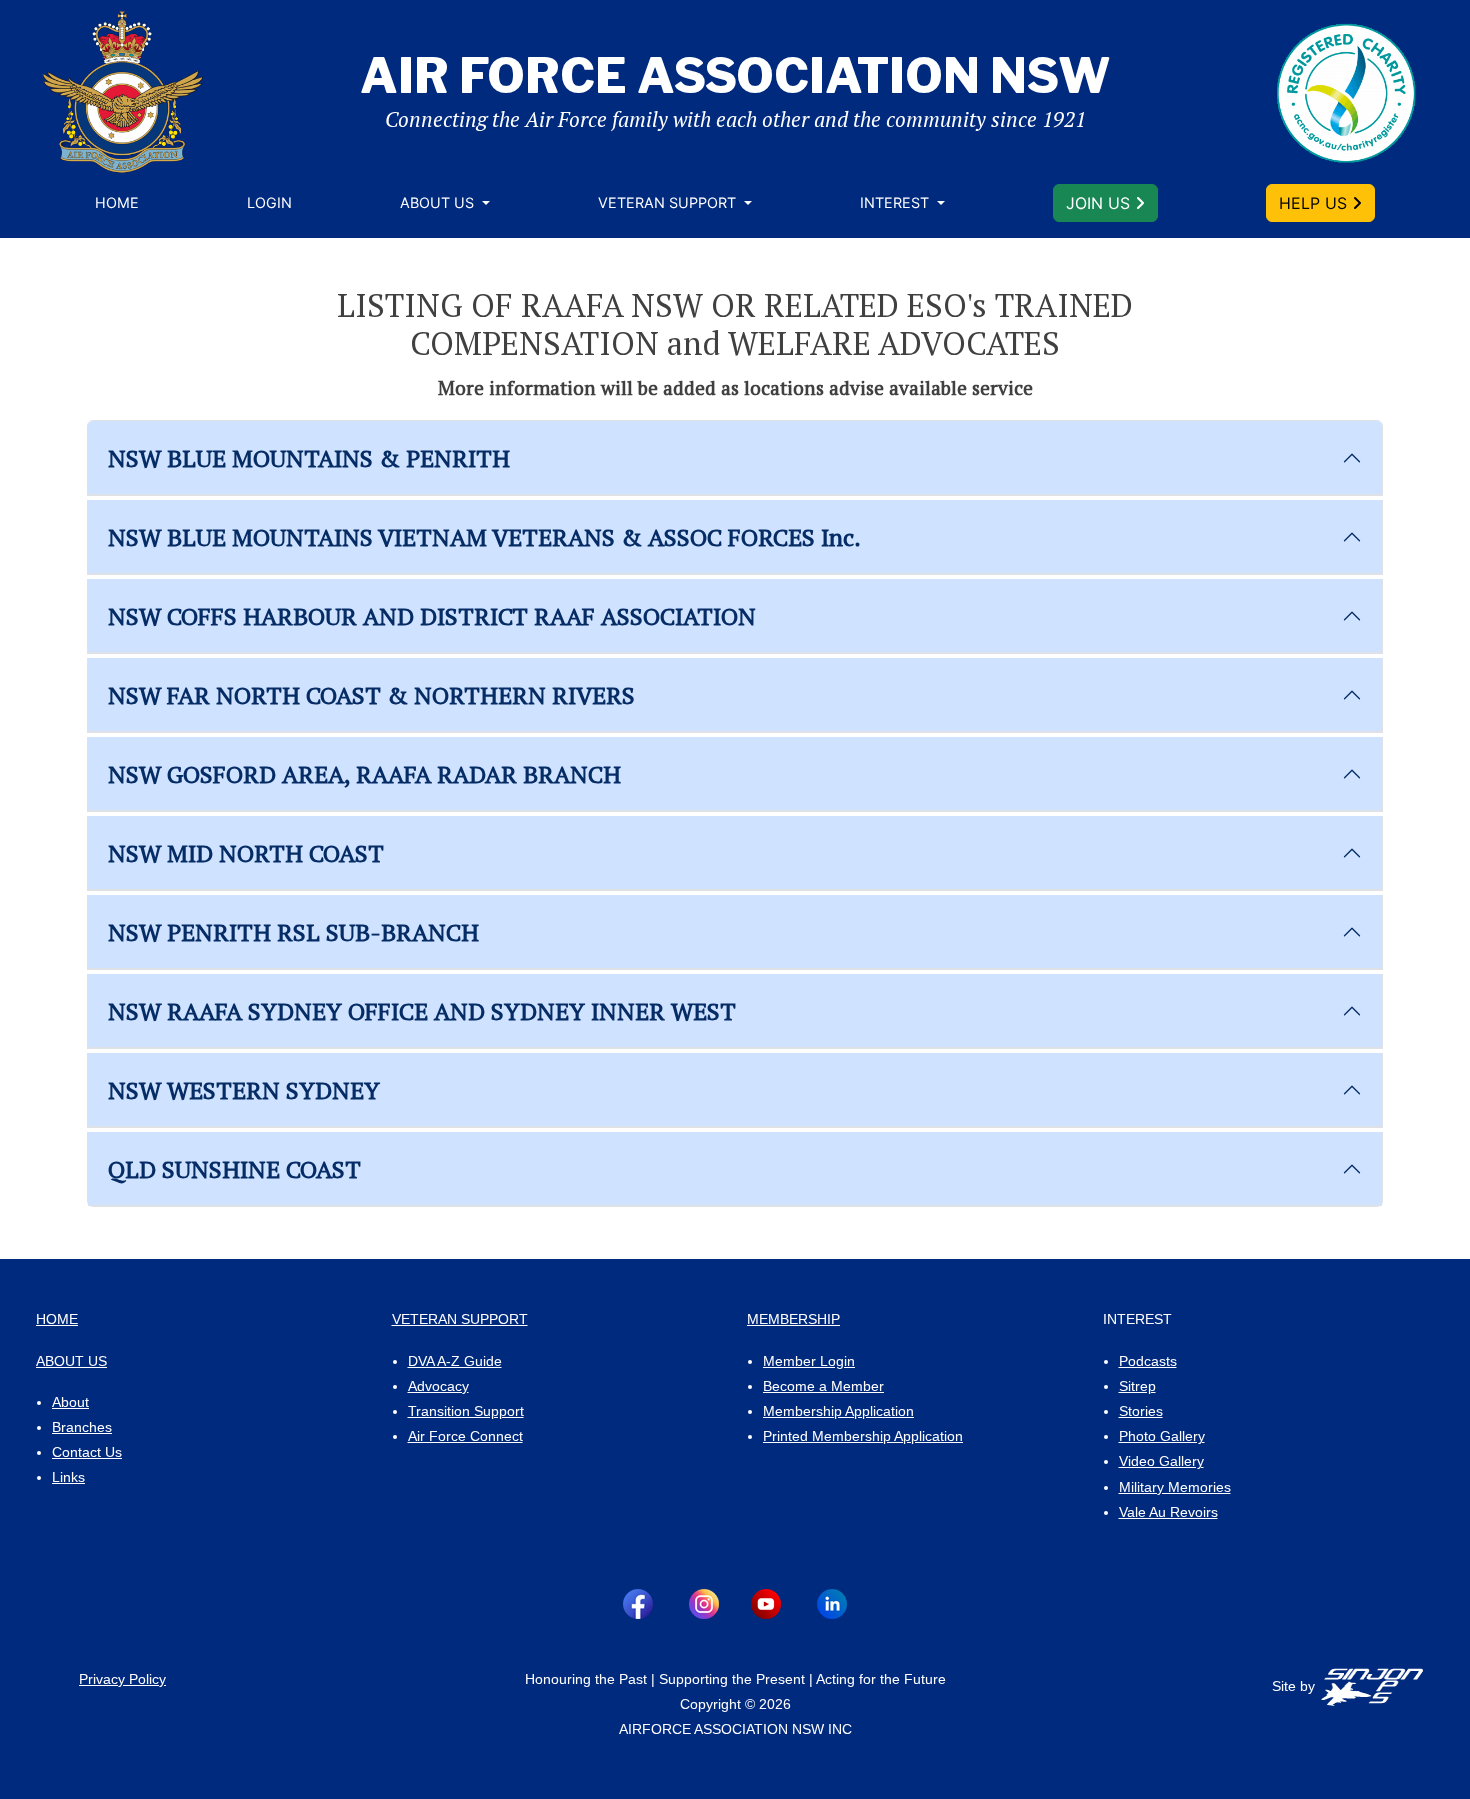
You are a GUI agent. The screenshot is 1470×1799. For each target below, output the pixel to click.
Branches (82, 1427)
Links (68, 1477)
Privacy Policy (122, 1679)
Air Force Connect (465, 1436)
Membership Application (838, 1411)
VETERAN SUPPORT (460, 1319)
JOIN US (1100, 203)
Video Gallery (1161, 1461)
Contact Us (87, 1452)
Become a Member (823, 1386)
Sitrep (1137, 1386)
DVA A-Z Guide (455, 1361)
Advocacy (438, 1386)
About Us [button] (439, 202)
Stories (1141, 1411)
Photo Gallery (1162, 1436)
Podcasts (1148, 1361)
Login (269, 202)
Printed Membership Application (863, 1436)
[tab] (735, 458)
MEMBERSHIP (793, 1319)
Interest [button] (896, 202)
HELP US (1315, 203)
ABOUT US (71, 1361)
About (70, 1402)
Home (117, 202)
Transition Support (466, 1411)
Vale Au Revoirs (1168, 1512)
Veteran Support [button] (669, 202)
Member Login (809, 1361)
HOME (57, 1319)
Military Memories (1175, 1487)
